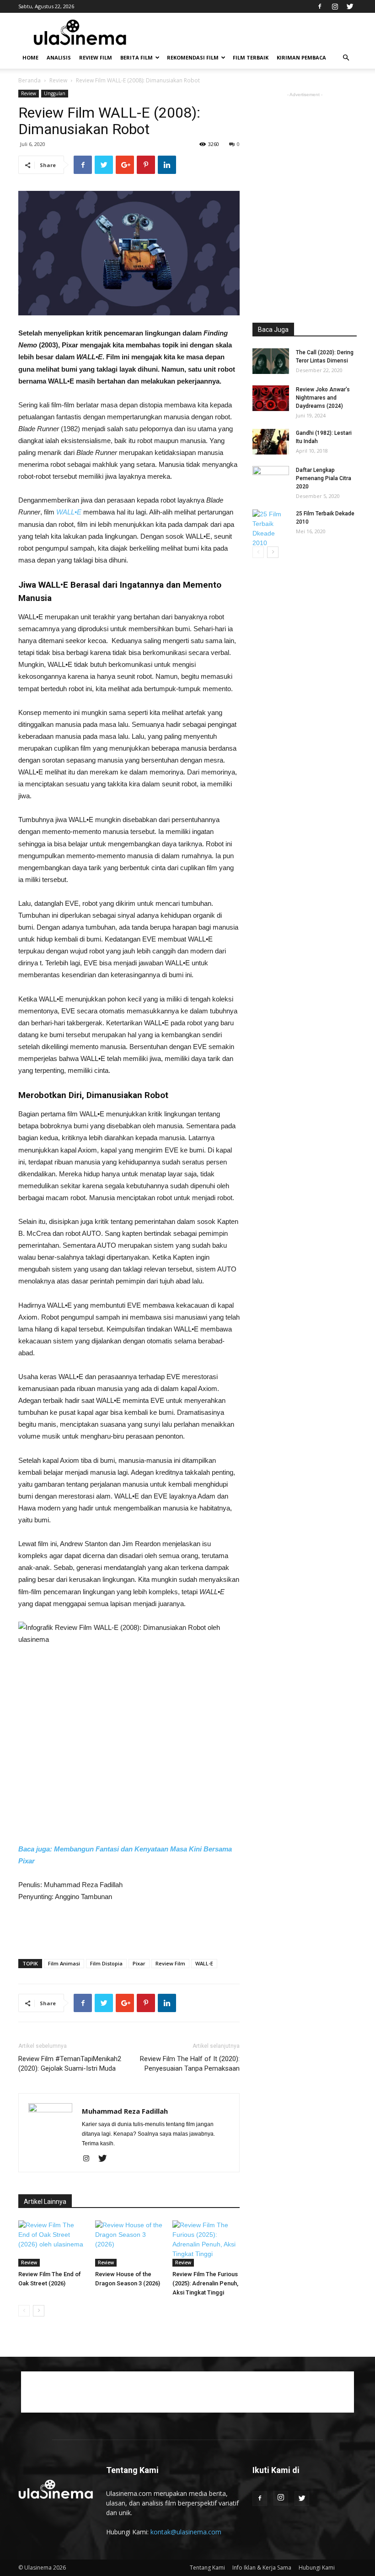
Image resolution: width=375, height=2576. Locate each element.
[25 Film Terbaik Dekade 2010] (271, 529)
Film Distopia (106, 1963)
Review (58, 80)
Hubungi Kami (317, 2568)
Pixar (139, 1963)
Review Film (96, 57)
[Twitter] (350, 6)
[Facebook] (320, 6)
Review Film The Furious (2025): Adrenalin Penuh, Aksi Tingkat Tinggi (205, 2283)
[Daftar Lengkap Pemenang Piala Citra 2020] (271, 479)
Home (30, 57)
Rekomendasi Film (193, 57)
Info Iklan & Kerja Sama (262, 2568)
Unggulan (55, 93)
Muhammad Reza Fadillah (125, 2111)
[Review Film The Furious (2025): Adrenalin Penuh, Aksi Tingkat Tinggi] (206, 2243)
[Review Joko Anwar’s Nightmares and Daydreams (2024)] (271, 398)
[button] (346, 58)
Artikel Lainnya (45, 2202)
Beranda (29, 80)
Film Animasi (64, 1963)
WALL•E (69, 512)
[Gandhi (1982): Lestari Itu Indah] (271, 442)
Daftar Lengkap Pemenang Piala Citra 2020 (324, 478)
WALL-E (204, 1963)
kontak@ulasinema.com (186, 2532)
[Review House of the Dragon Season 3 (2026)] (129, 2243)
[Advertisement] (129, 1928)
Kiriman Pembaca (301, 57)
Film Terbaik (251, 57)
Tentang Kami (207, 2568)
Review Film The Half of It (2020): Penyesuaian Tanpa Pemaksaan (190, 2064)
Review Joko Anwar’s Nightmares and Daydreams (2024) (323, 398)
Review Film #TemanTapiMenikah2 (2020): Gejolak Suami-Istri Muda (70, 2064)
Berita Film (137, 57)
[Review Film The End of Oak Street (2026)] (52, 2243)
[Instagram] (335, 6)
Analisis (59, 57)
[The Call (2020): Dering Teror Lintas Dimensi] (271, 361)
